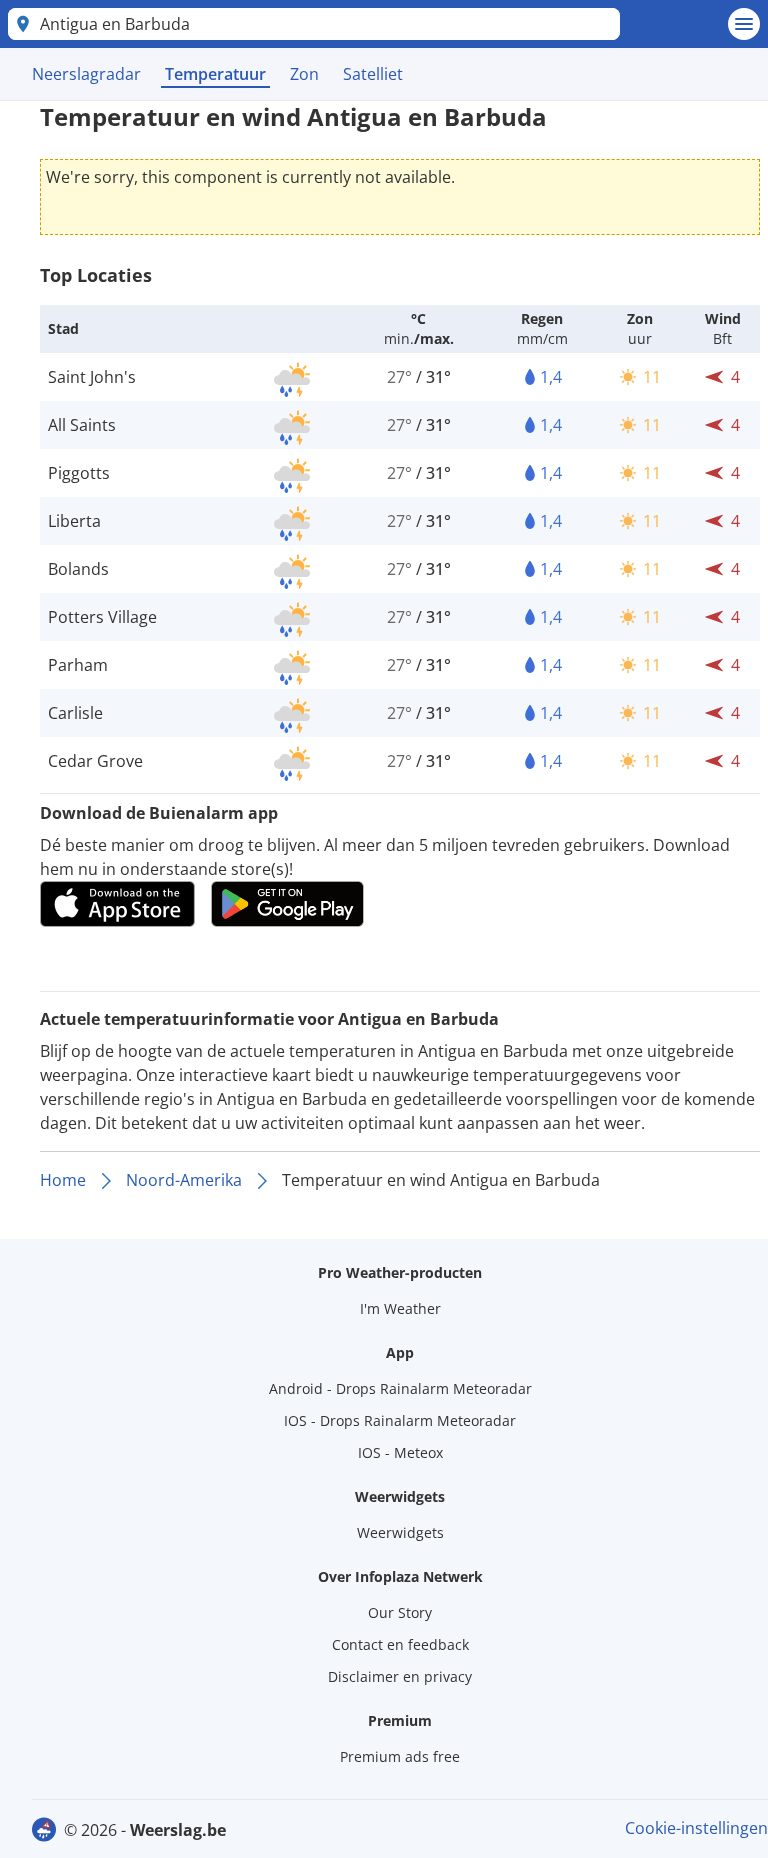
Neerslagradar (86, 74)
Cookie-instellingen (696, 1828)
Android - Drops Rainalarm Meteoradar (400, 1388)
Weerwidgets (400, 1532)
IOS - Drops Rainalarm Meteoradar (400, 1420)
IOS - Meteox (400, 1452)
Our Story (400, 1612)
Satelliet (373, 74)
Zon (304, 74)
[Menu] (744, 24)
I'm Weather (400, 1308)
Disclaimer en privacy (400, 1676)
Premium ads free (400, 1756)
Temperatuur (215, 74)
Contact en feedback (400, 1644)
